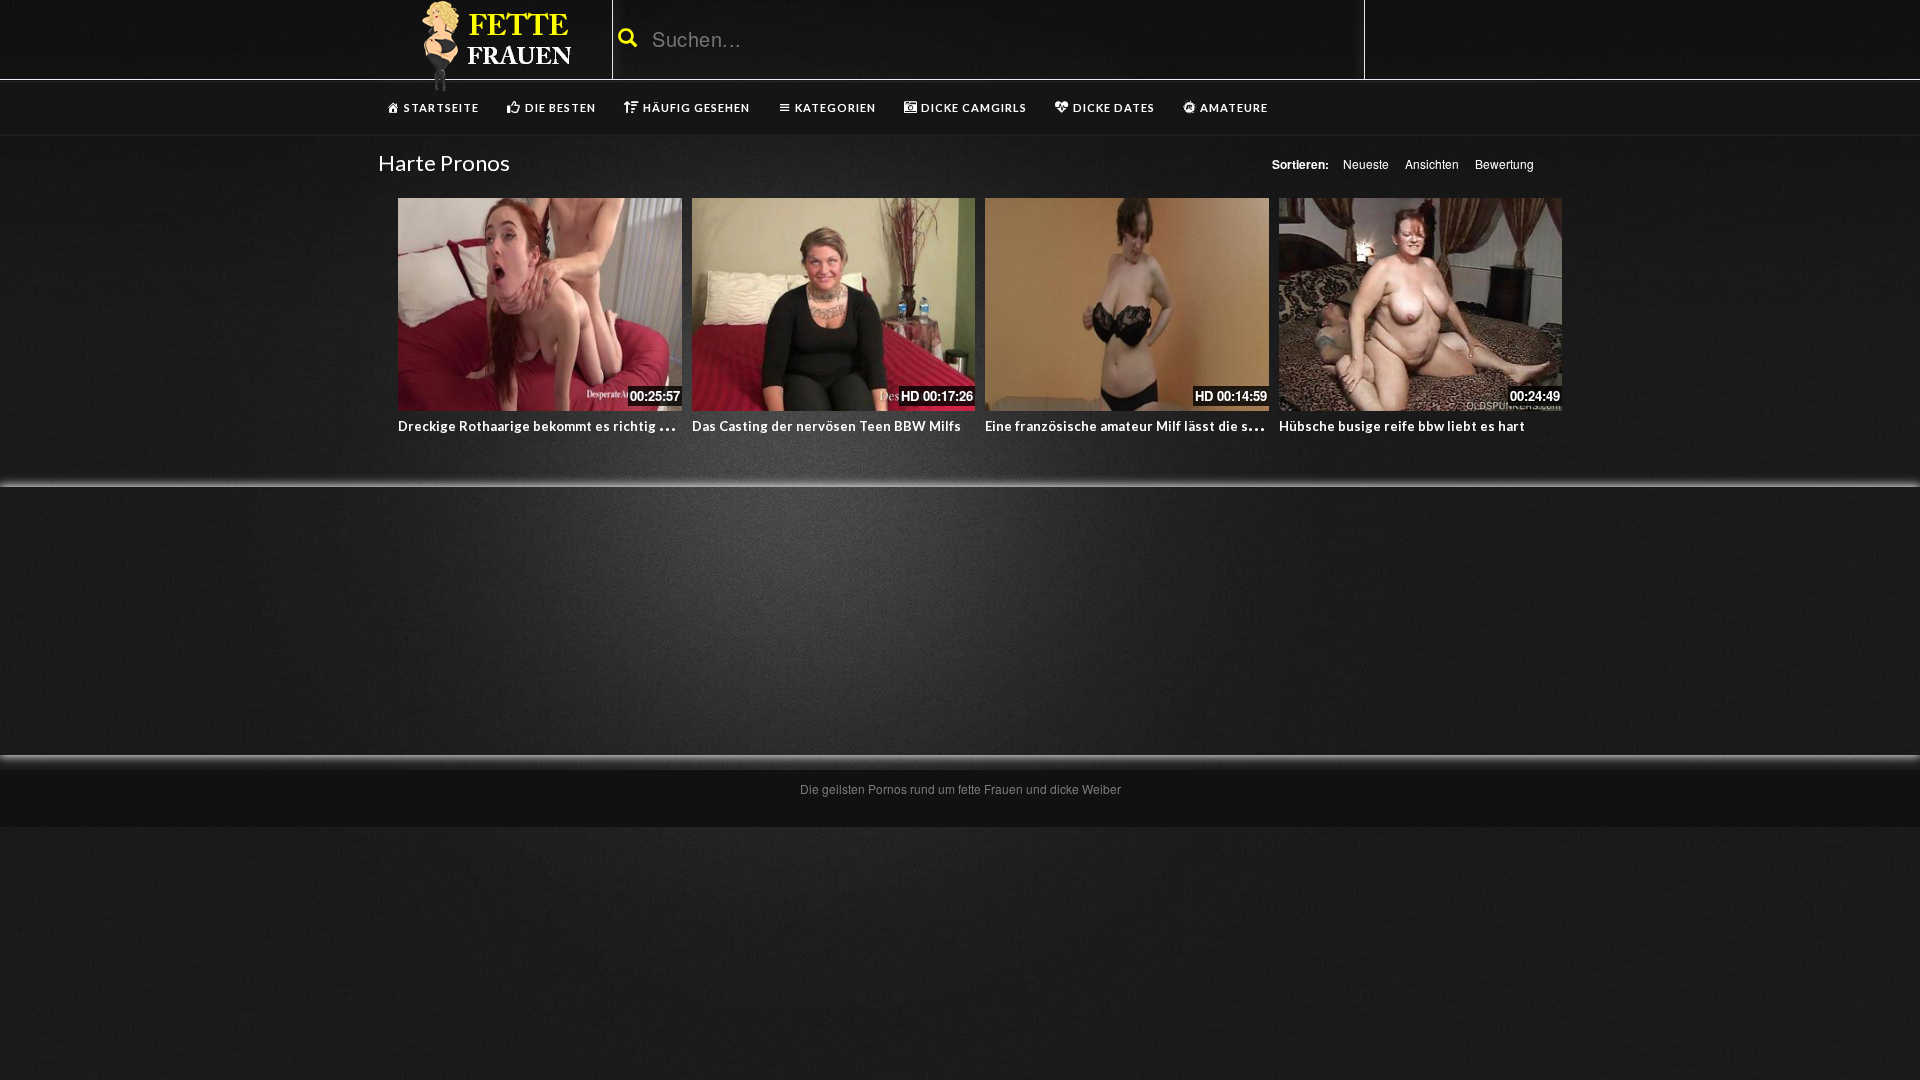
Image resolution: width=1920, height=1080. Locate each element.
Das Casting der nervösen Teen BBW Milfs (826, 426)
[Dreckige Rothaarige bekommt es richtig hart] (540, 304)
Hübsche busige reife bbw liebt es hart (1402, 426)
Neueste (1366, 163)
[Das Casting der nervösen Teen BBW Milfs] (834, 304)
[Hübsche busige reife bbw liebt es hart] (1421, 304)
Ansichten (1432, 163)
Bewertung (1504, 163)
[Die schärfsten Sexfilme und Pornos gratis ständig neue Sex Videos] (493, 45)
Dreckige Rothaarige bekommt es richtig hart (542, 426)
